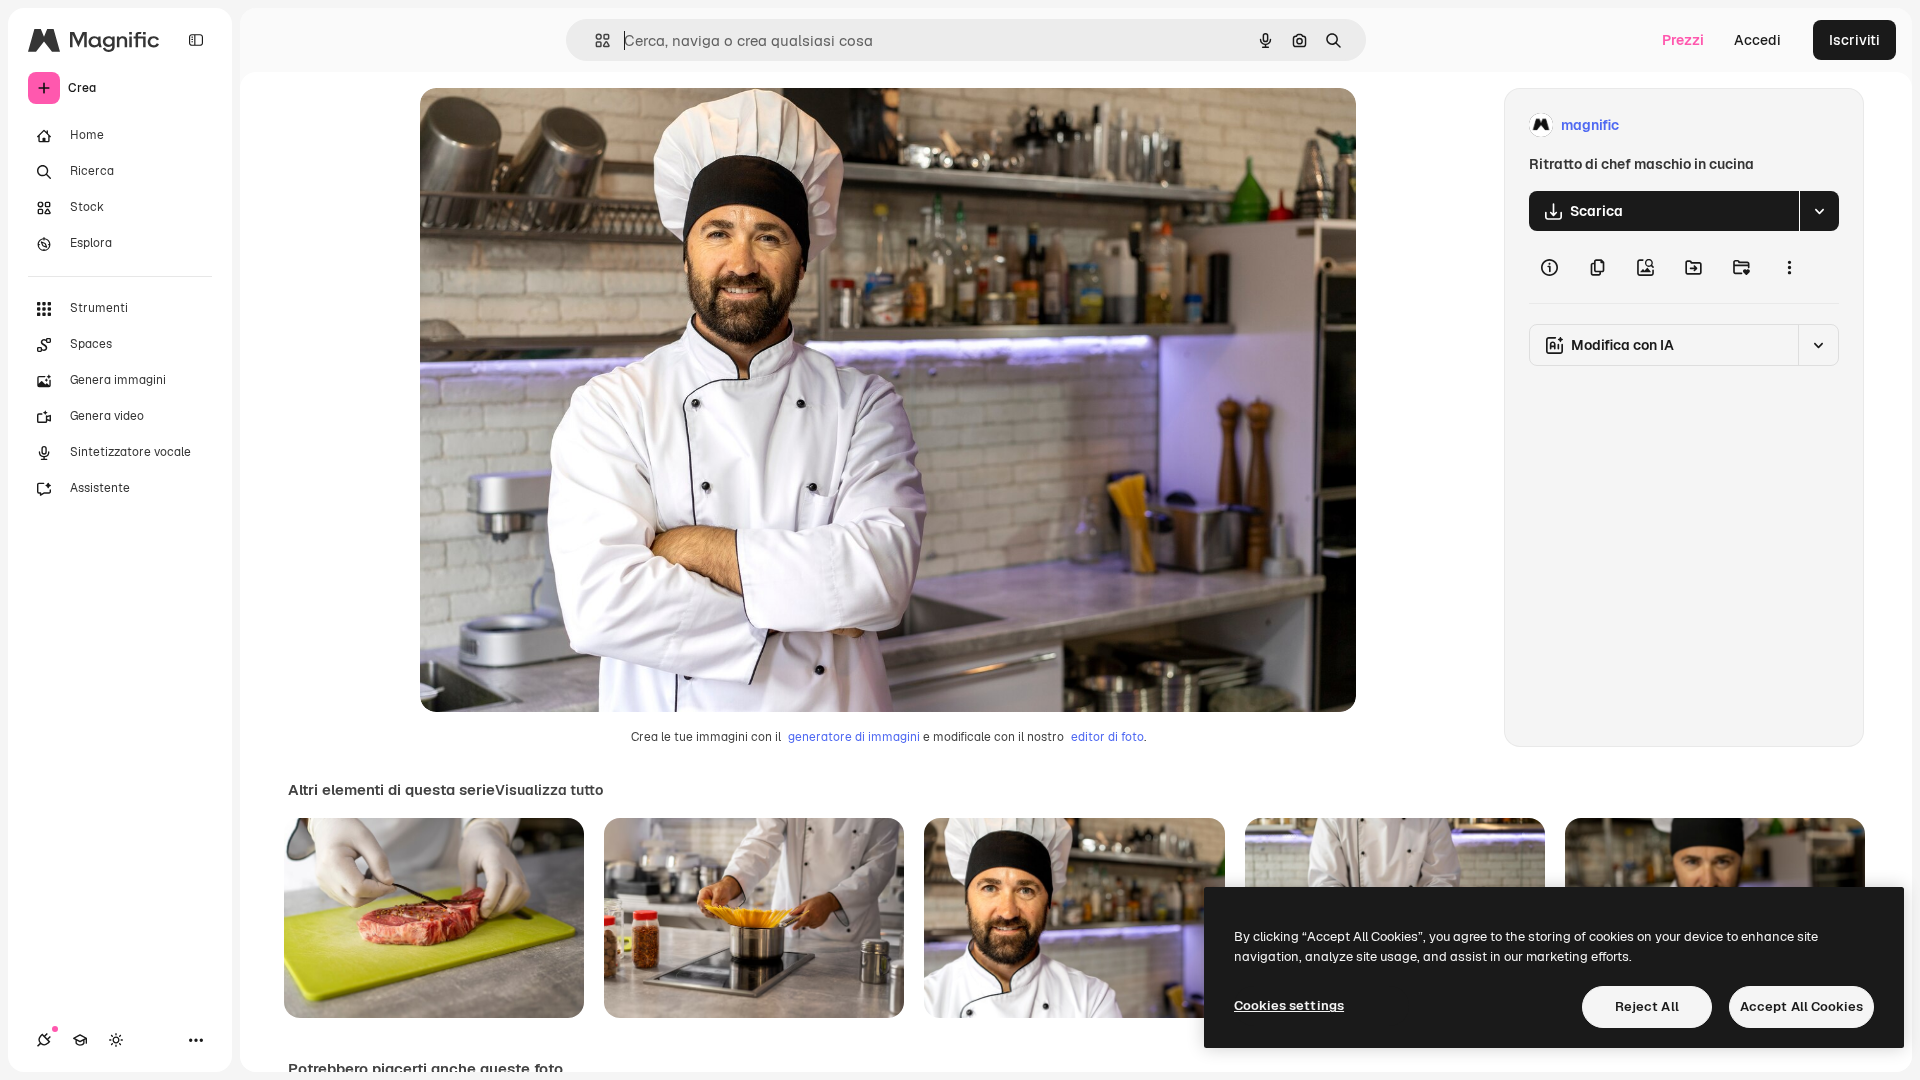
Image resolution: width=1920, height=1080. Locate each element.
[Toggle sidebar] (196, 40)
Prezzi (1683, 40)
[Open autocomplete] (594, 40)
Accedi (1757, 40)
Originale (552, 125)
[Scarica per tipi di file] (1819, 211)
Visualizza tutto (549, 790)
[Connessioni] (44, 1040)
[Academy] (80, 1040)
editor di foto (1107, 737)
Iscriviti (1854, 40)
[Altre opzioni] (1789, 267)
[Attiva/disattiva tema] (116, 1040)
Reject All (1647, 1006)
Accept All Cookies (1801, 1006)
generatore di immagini (854, 737)
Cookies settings (1289, 1005)
